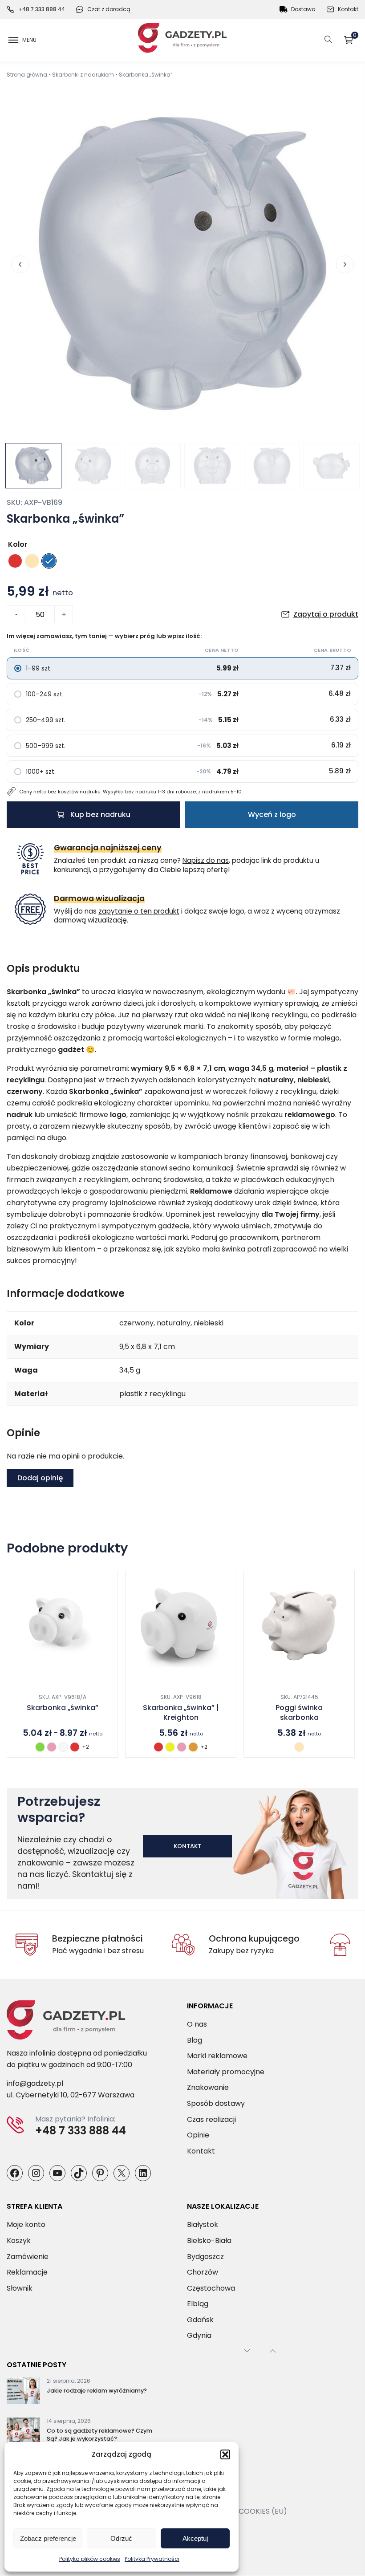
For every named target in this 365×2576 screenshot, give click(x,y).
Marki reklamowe (217, 2056)
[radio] (15, 561)
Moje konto (26, 2225)
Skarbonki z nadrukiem (83, 75)
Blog (195, 2040)
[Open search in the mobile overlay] (328, 40)
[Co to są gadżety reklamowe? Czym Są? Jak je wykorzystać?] (23, 2433)
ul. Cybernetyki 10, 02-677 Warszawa (71, 2095)
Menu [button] (29, 40)
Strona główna (27, 75)
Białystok (203, 2225)
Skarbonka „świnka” (63, 1708)
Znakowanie (208, 2088)
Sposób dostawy (216, 2103)
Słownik (20, 2288)
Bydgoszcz (205, 2257)
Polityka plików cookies (90, 2559)
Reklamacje (27, 2273)
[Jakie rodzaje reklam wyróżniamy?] (23, 2393)
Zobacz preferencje (48, 2538)
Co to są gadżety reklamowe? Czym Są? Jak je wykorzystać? (99, 2435)
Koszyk (355, 37)
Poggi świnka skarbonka (299, 1713)
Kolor (18, 544)
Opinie (198, 2135)
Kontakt (348, 9)
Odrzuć (121, 2538)
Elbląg (198, 2304)
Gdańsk (200, 2320)
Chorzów (203, 2273)
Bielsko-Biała (209, 2241)
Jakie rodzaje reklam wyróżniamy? (97, 2391)
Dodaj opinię (40, 1478)
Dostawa (303, 9)
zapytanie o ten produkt (139, 911)
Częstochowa (211, 2288)
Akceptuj (195, 2538)
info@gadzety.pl (35, 2084)
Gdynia (199, 2336)
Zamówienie (28, 2257)
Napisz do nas (206, 860)
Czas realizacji (211, 2119)
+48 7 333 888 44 (42, 9)
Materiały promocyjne (226, 2072)
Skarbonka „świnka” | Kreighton (181, 1713)
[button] (225, 2454)
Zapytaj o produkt (326, 614)
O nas (197, 2024)
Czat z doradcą (109, 9)
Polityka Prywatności (152, 2559)
